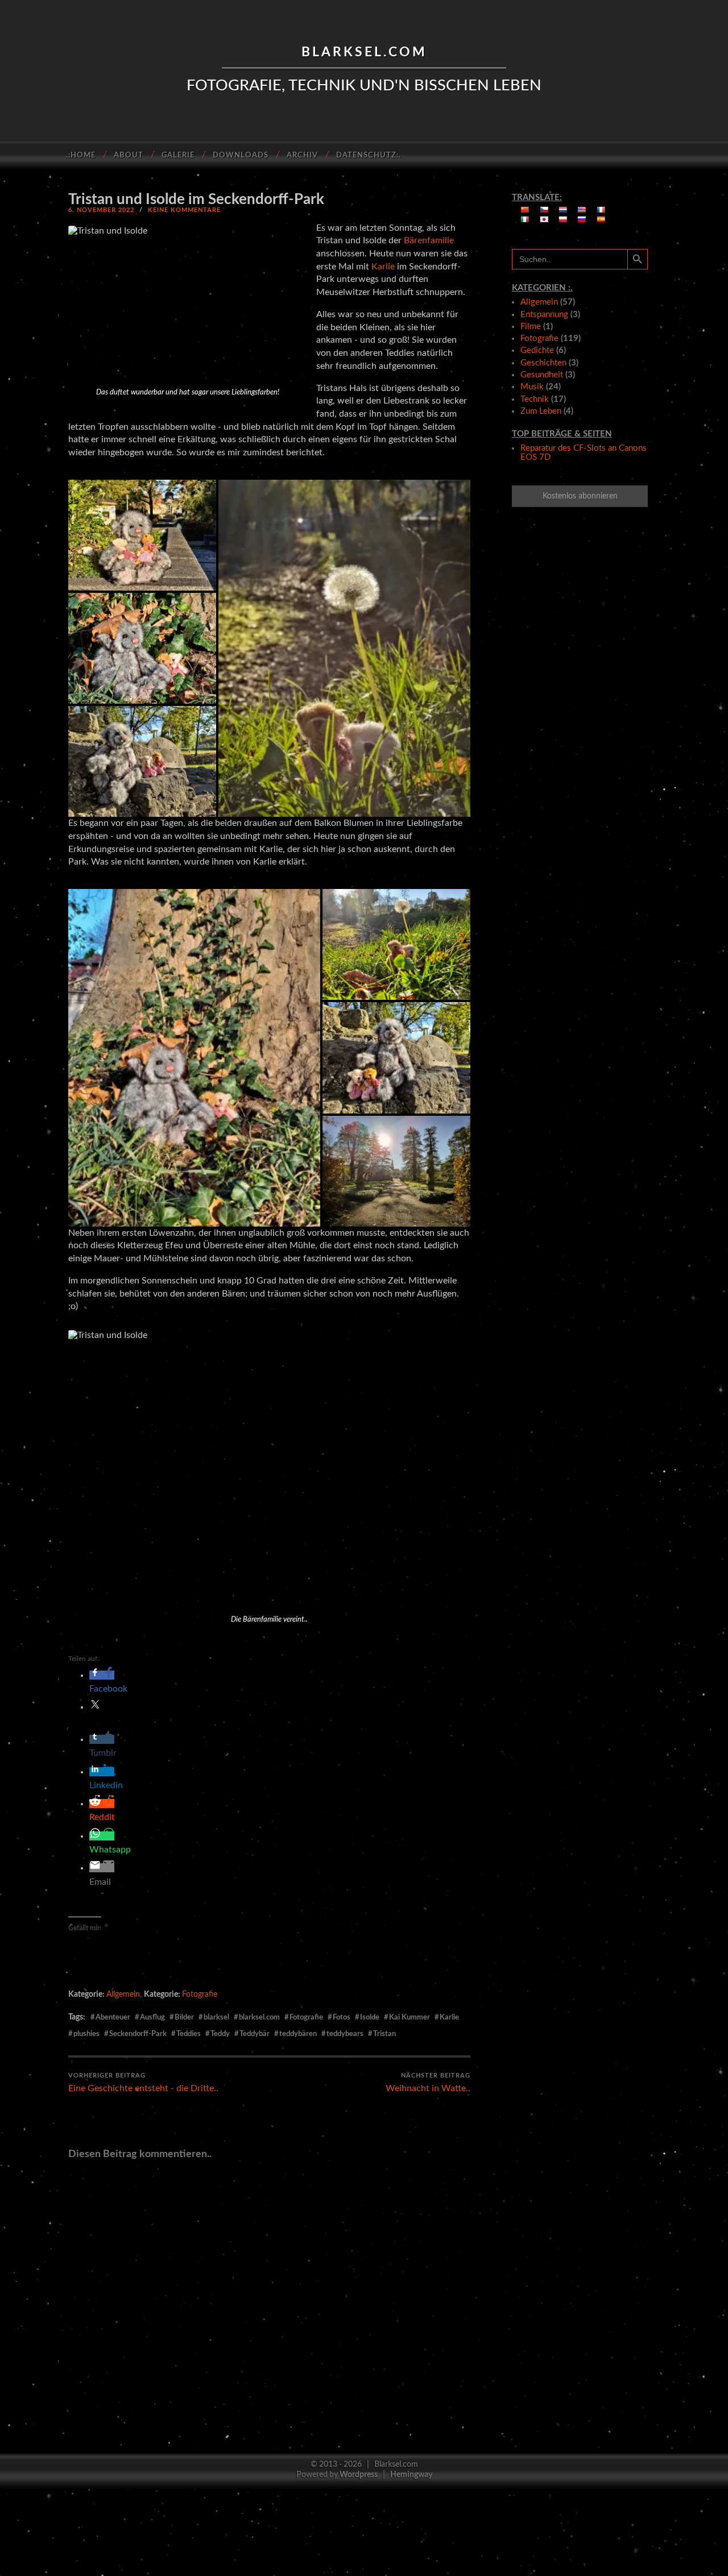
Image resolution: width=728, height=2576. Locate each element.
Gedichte (537, 350)
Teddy (220, 2034)
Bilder (184, 2017)
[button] (142, 535)
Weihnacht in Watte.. (428, 2083)
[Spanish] (601, 219)
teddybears (345, 2034)
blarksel (216, 2017)
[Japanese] (544, 219)
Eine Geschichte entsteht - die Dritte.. (143, 2083)
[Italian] (525, 219)
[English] (582, 210)
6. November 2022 (101, 210)
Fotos (342, 2017)
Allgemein (123, 1994)
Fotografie (200, 1994)
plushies (86, 2034)
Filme (531, 327)
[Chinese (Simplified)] (525, 210)
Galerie (178, 155)
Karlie (383, 267)
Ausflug (152, 2017)
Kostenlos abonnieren (580, 496)
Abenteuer (113, 2017)
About (129, 155)
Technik (535, 399)
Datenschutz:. (369, 155)
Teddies (189, 2034)
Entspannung (544, 315)
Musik (532, 387)
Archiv (302, 155)
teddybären (298, 2034)
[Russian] (582, 219)
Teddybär (255, 2034)
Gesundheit (542, 375)
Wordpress (359, 2475)
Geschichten (543, 363)
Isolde (370, 2017)
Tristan (384, 2034)
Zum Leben (541, 411)
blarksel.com (259, 2017)
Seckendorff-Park (138, 2034)
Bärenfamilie (429, 240)
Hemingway (411, 2475)
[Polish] (563, 219)
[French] (601, 210)
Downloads (241, 155)
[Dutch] (563, 210)
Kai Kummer (409, 2017)
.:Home (81, 155)
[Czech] (544, 210)
